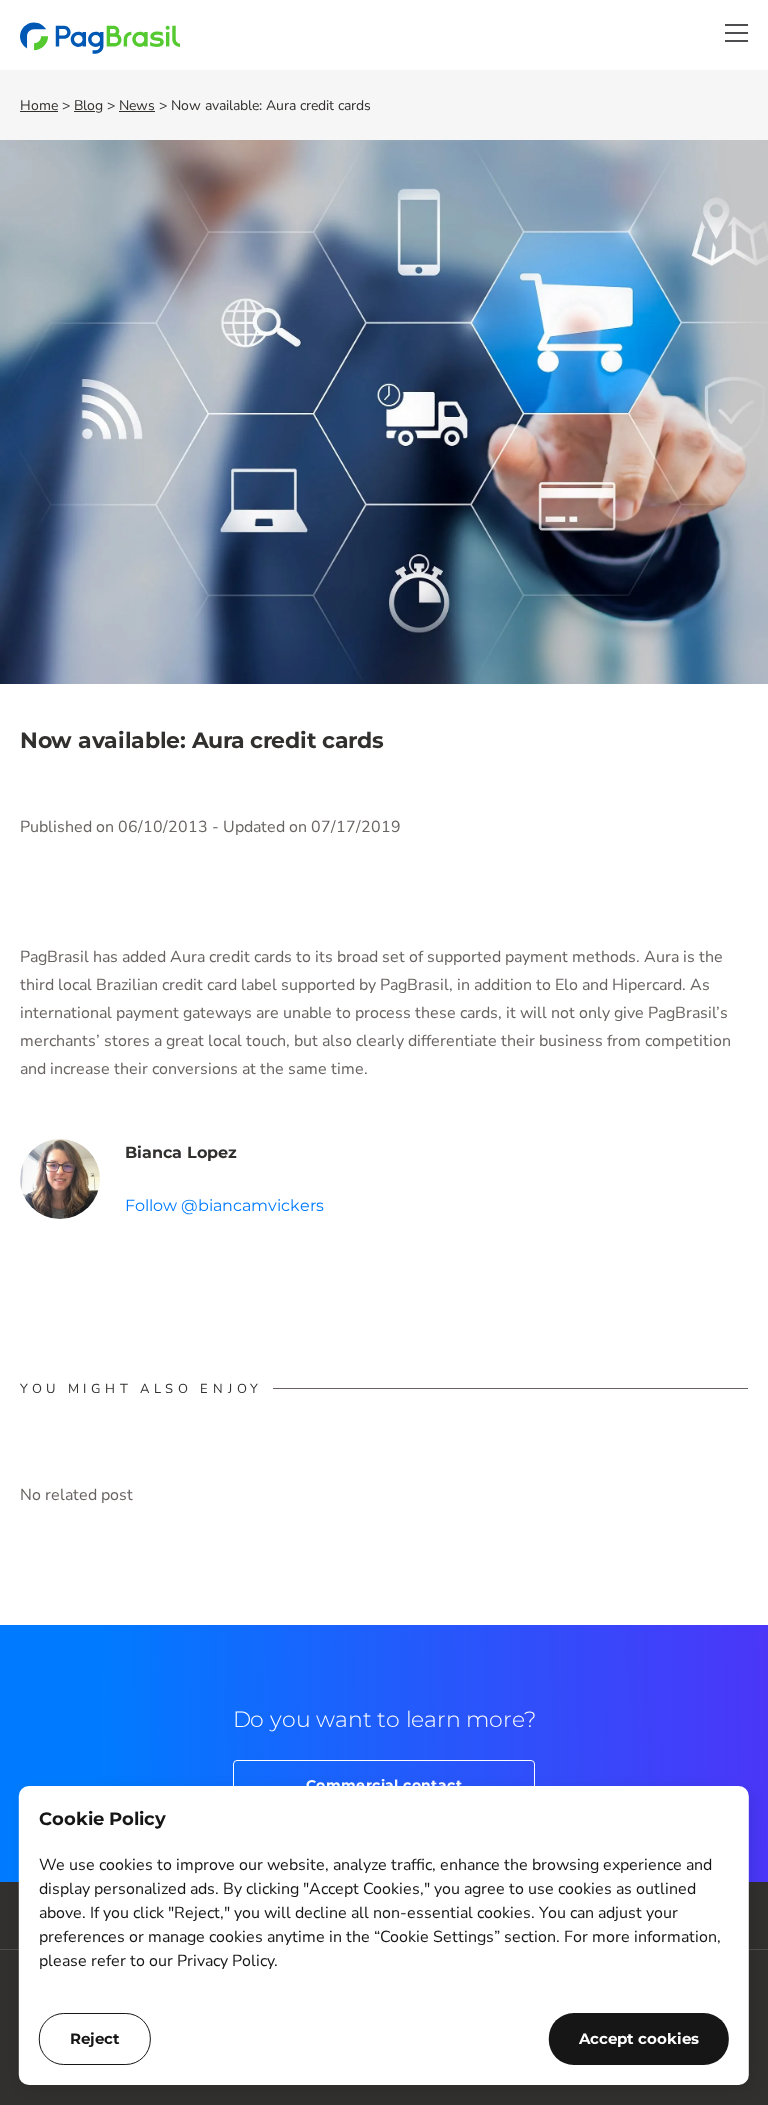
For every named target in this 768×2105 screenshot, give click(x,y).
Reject (95, 2038)
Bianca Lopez (181, 1152)
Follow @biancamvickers (224, 1205)
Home (39, 105)
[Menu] (736, 33)
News (137, 105)
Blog (88, 105)
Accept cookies (639, 2038)
